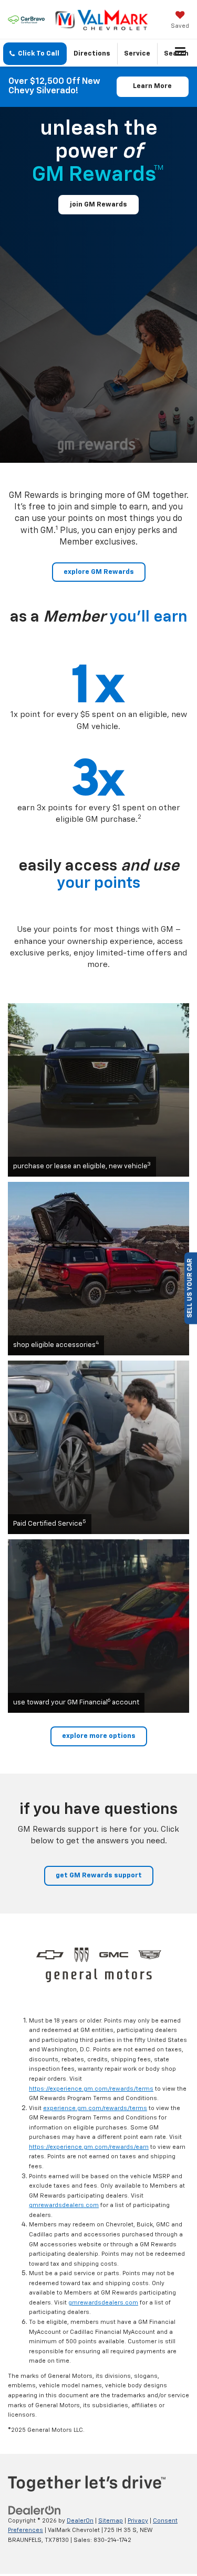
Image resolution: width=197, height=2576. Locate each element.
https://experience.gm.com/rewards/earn (89, 2147)
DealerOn (80, 2521)
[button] (35, 54)
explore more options (99, 1736)
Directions (92, 54)
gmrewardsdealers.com (64, 2205)
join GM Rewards (98, 205)
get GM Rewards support (99, 1876)
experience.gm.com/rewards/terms (95, 2108)
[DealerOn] (35, 2510)
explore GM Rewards (99, 572)
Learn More (152, 86)
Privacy (138, 2521)
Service (137, 54)
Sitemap (111, 2521)
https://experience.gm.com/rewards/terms (91, 2089)
